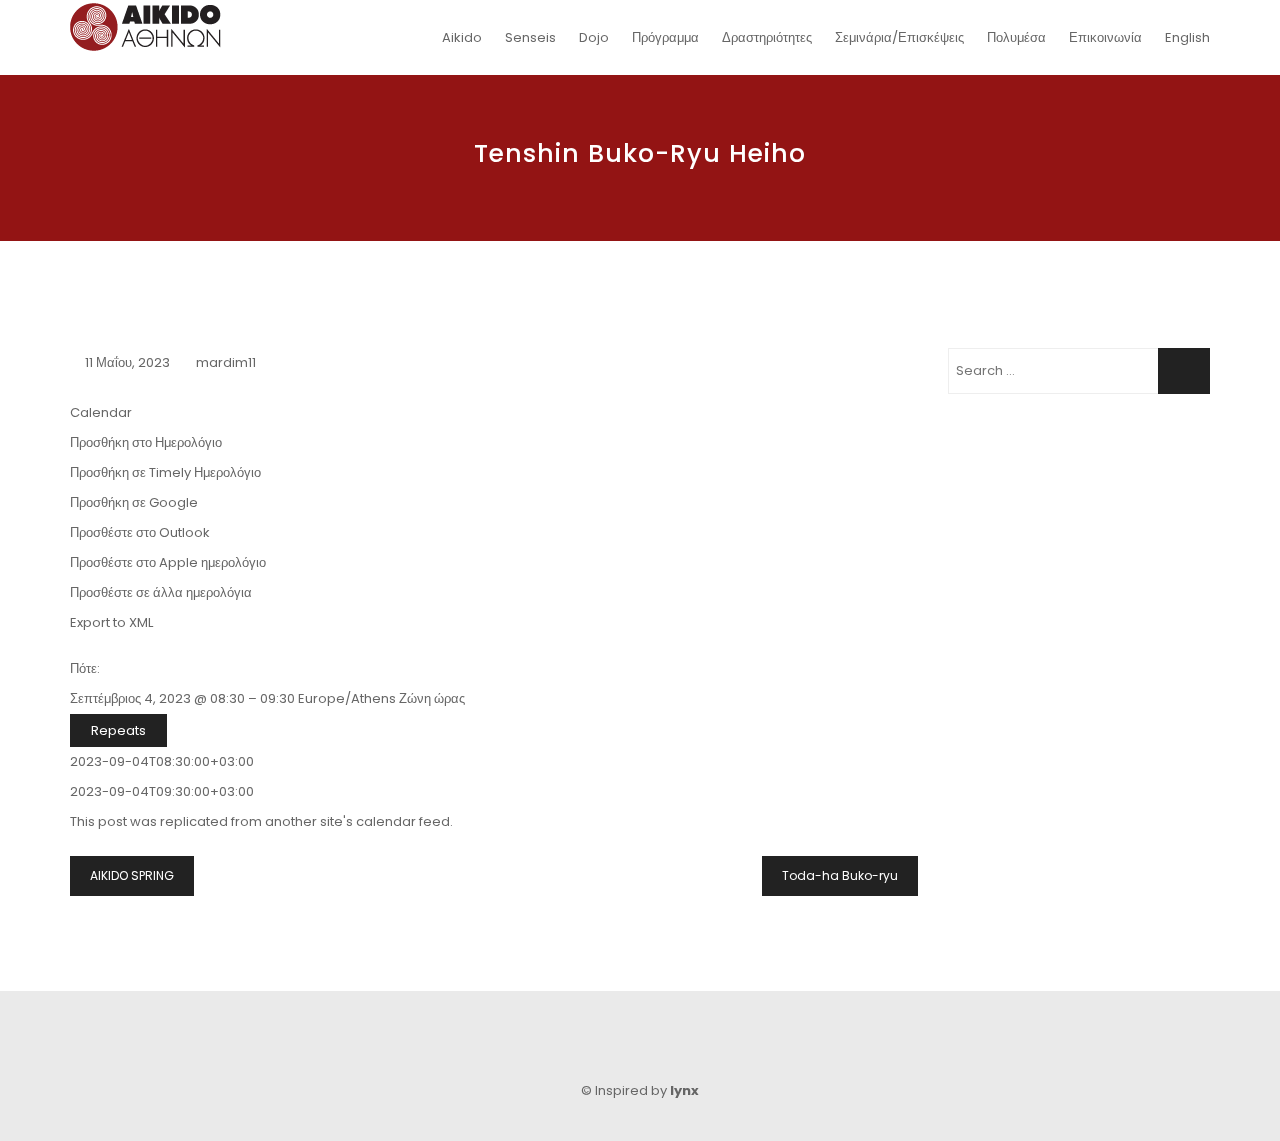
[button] (146, 442)
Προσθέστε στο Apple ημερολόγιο (168, 562)
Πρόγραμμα (665, 37)
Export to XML (111, 622)
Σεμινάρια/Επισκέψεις (899, 37)
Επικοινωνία (1105, 37)
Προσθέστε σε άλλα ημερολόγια (161, 592)
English (1187, 37)
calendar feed (403, 821)
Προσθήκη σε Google (134, 502)
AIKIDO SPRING (132, 875)
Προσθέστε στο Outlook (140, 532)
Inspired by (647, 1090)
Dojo (594, 37)
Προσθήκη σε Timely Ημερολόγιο (165, 472)
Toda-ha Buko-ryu (840, 875)
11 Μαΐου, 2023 (127, 362)
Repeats (118, 730)
